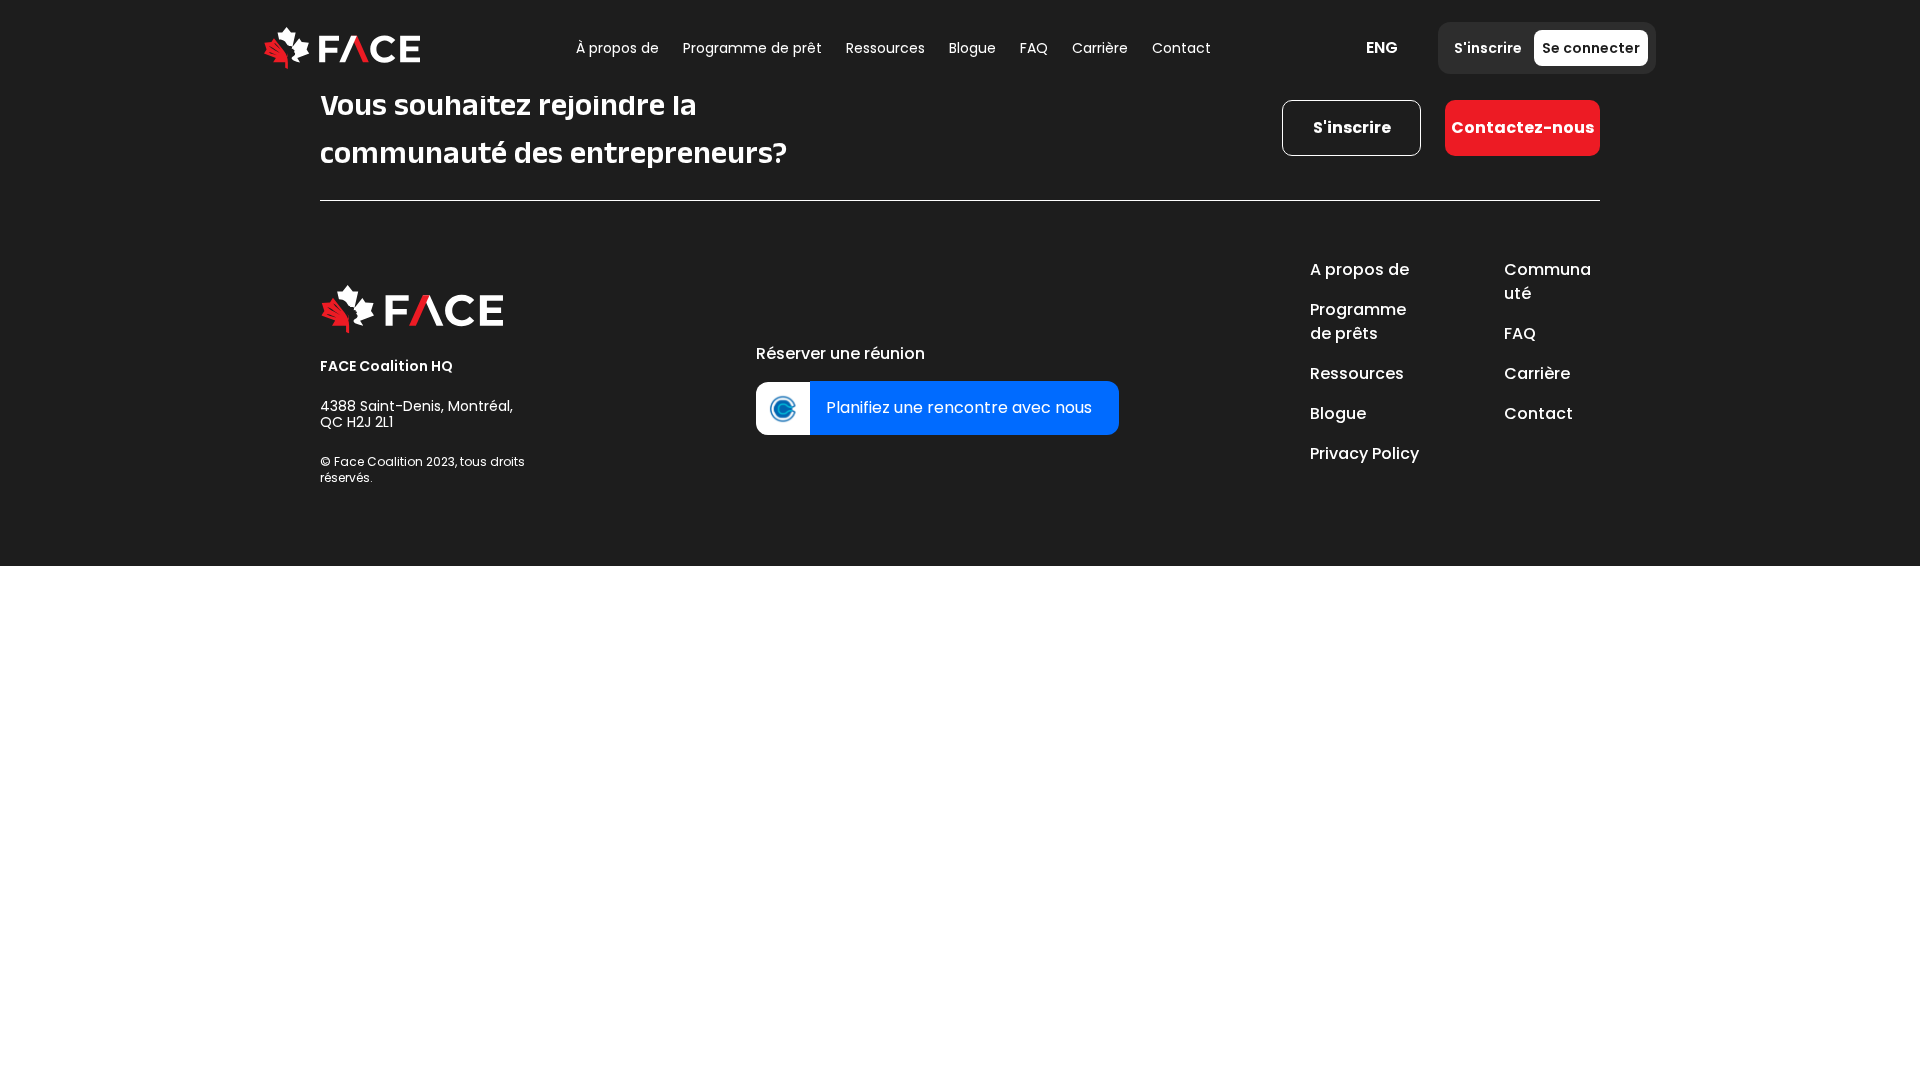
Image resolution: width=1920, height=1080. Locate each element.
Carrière (1100, 48)
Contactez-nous (1522, 127)
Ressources (885, 48)
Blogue (972, 48)
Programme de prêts (1358, 321)
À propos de (617, 48)
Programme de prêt (752, 48)
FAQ (1034, 48)
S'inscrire (1488, 48)
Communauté (1547, 281)
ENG (1382, 47)
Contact (1181, 48)
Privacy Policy (1364, 453)
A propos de (1359, 269)
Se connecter (1591, 48)
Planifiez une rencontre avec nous (959, 407)
